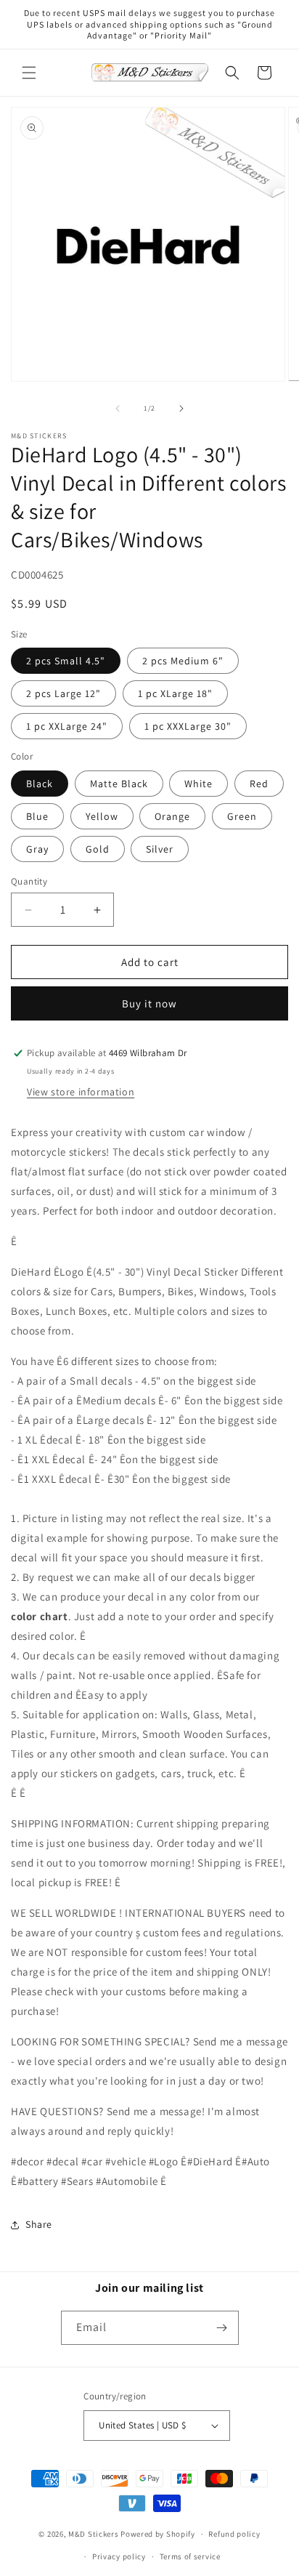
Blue (37, 816)
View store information (81, 1092)
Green (242, 816)
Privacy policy (119, 2556)
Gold (98, 849)
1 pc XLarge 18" (175, 693)
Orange (172, 816)
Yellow (102, 816)
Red (259, 784)
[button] (29, 73)
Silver (160, 849)
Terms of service (190, 2556)
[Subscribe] (222, 2328)
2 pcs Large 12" (64, 693)
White (198, 784)
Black (40, 784)
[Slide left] (118, 408)
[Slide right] (181, 408)
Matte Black (119, 784)
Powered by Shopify (158, 2534)
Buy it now (149, 1003)
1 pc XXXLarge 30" (188, 726)
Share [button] (39, 2224)
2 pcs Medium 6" (183, 661)
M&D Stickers (93, 2534)
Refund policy (234, 2534)
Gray (37, 849)
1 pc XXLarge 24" (67, 726)
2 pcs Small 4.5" (66, 661)
